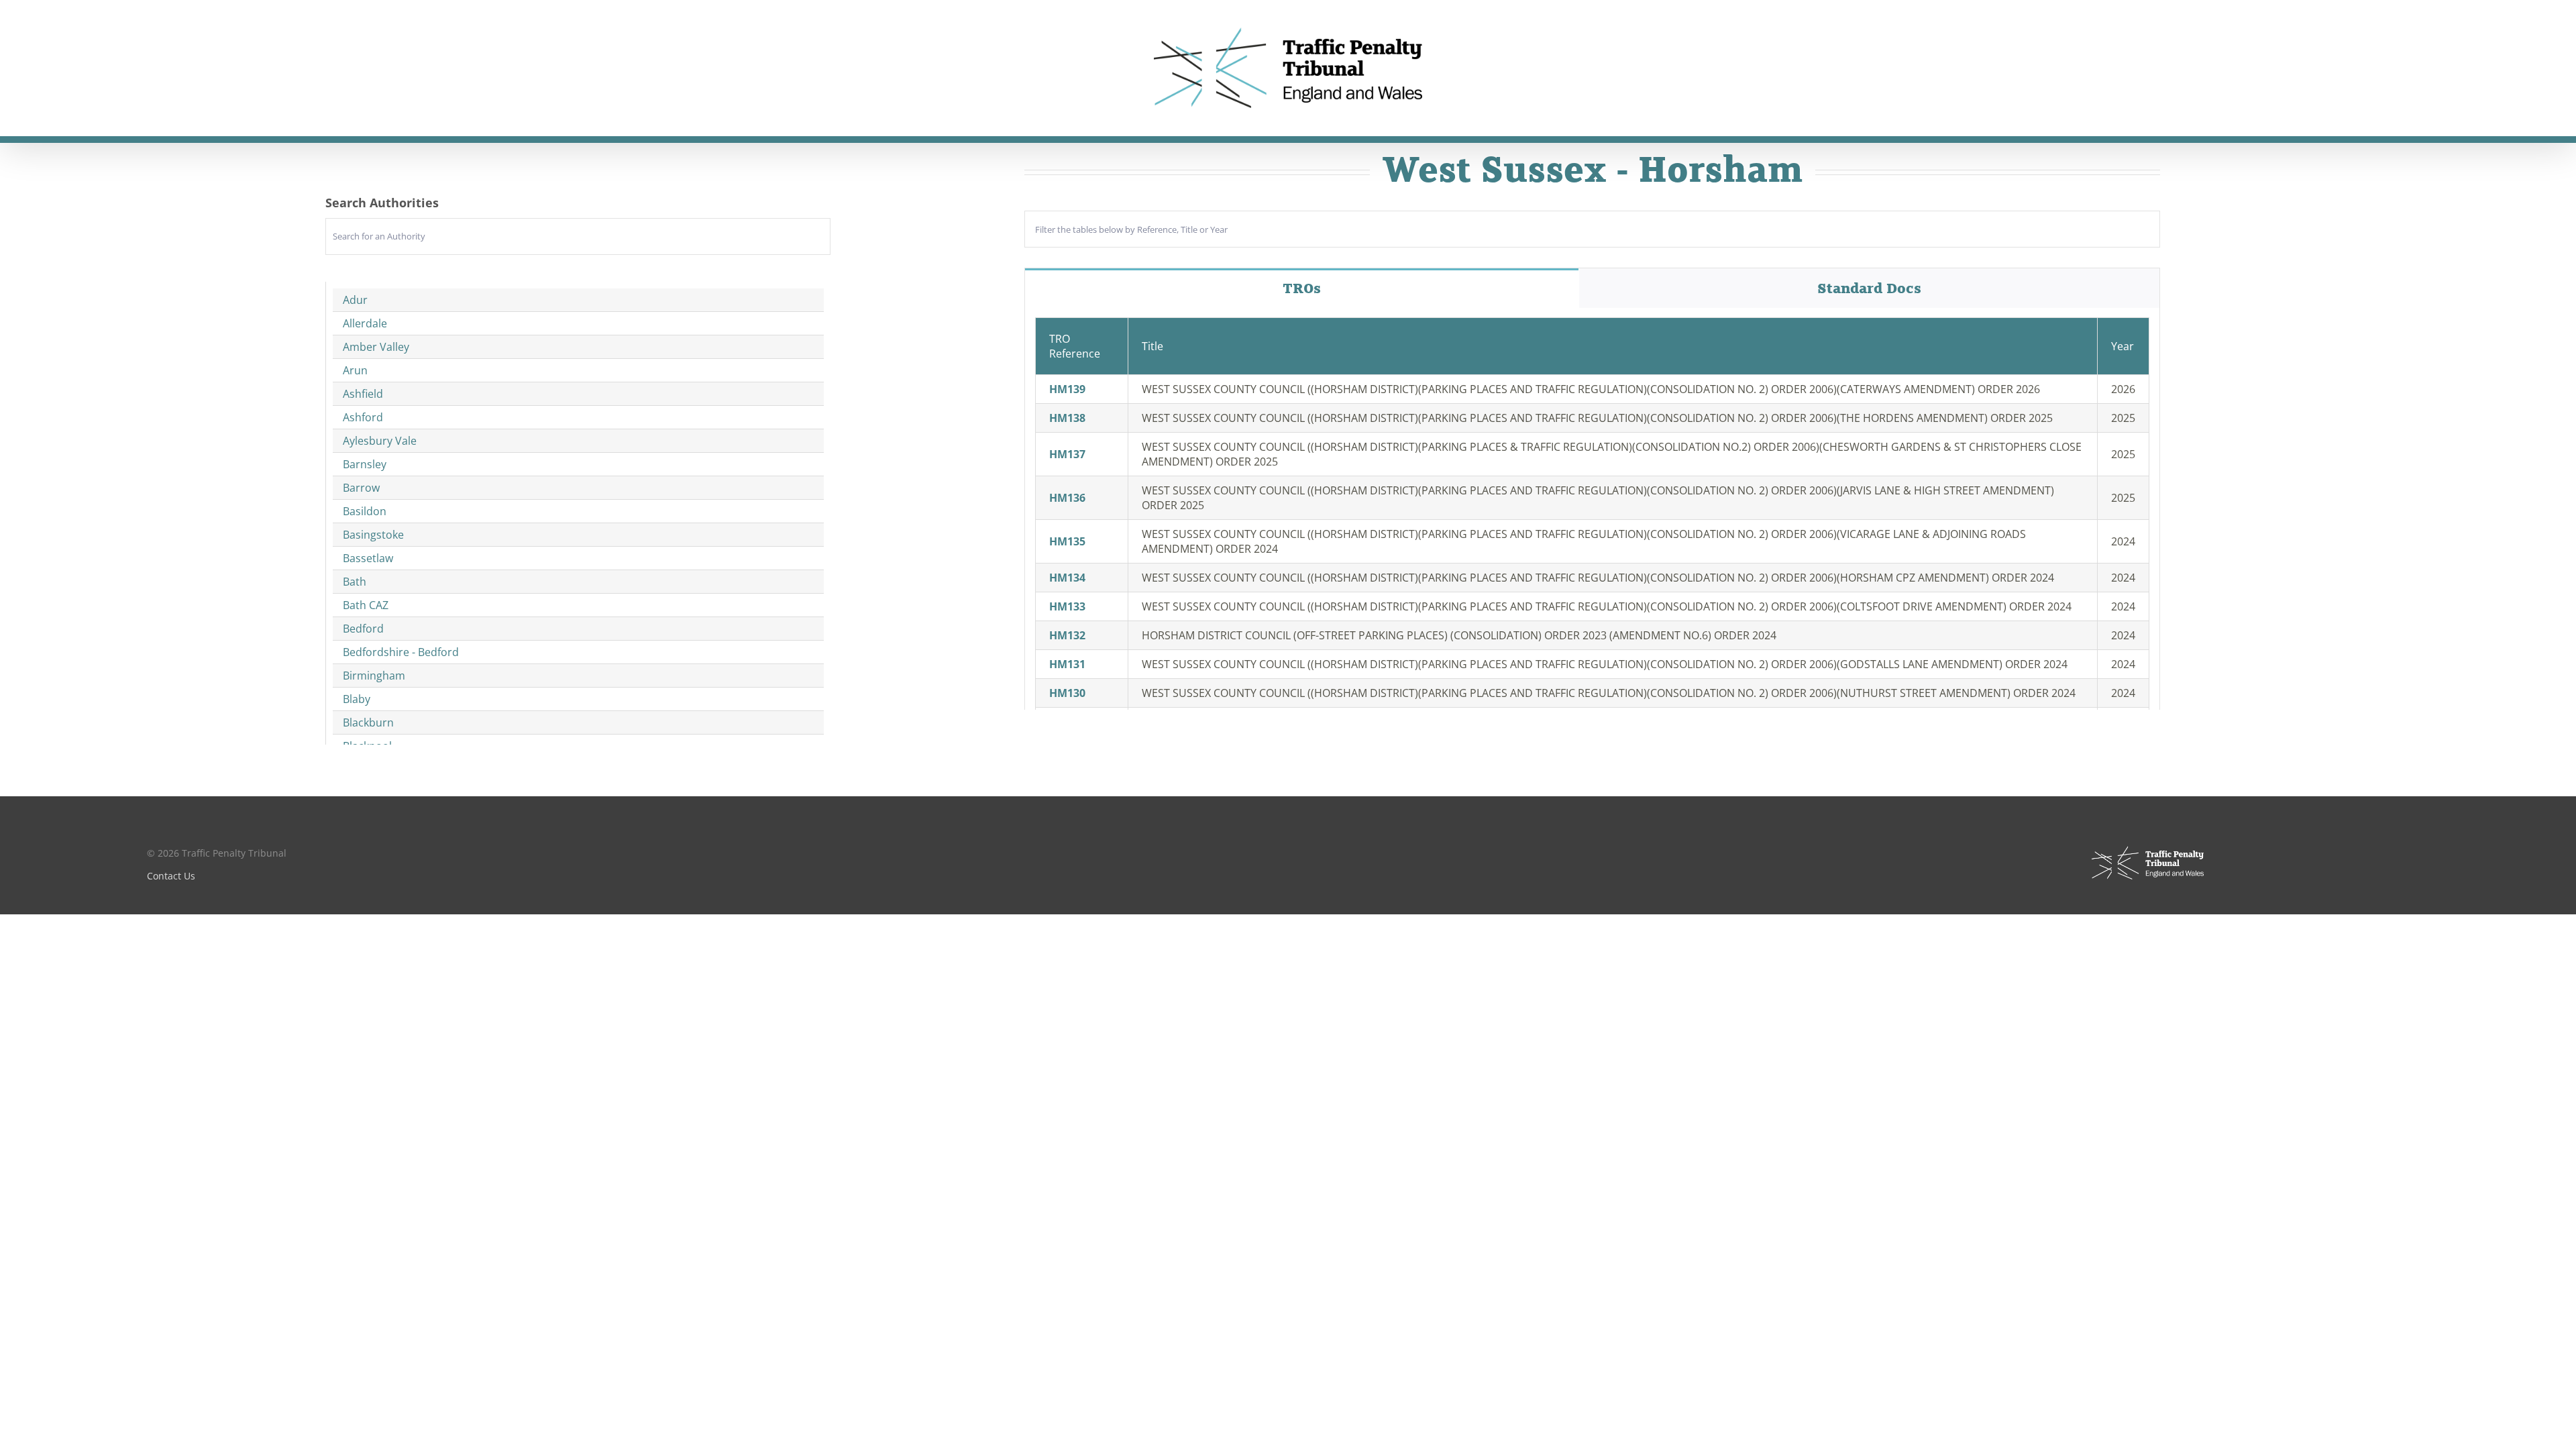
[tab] (1302, 288)
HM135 (1067, 541)
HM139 (1067, 389)
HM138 (1067, 418)
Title (1152, 346)
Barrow (361, 488)
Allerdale (365, 323)
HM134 (1067, 578)
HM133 (1067, 606)
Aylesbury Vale (380, 441)
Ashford (363, 417)
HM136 (1067, 498)
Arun (355, 370)
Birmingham (374, 676)
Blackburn (368, 722)
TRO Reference (1075, 346)
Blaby (357, 699)
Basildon (365, 511)
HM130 (1067, 693)
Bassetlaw (368, 558)
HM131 (1067, 664)
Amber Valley (376, 347)
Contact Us (171, 876)
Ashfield (363, 394)
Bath (355, 582)
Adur (355, 300)
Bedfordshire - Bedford (401, 652)
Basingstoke (373, 535)
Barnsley (365, 464)
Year (2123, 346)
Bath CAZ (366, 605)
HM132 (1067, 635)
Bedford (363, 629)
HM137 (1067, 454)
